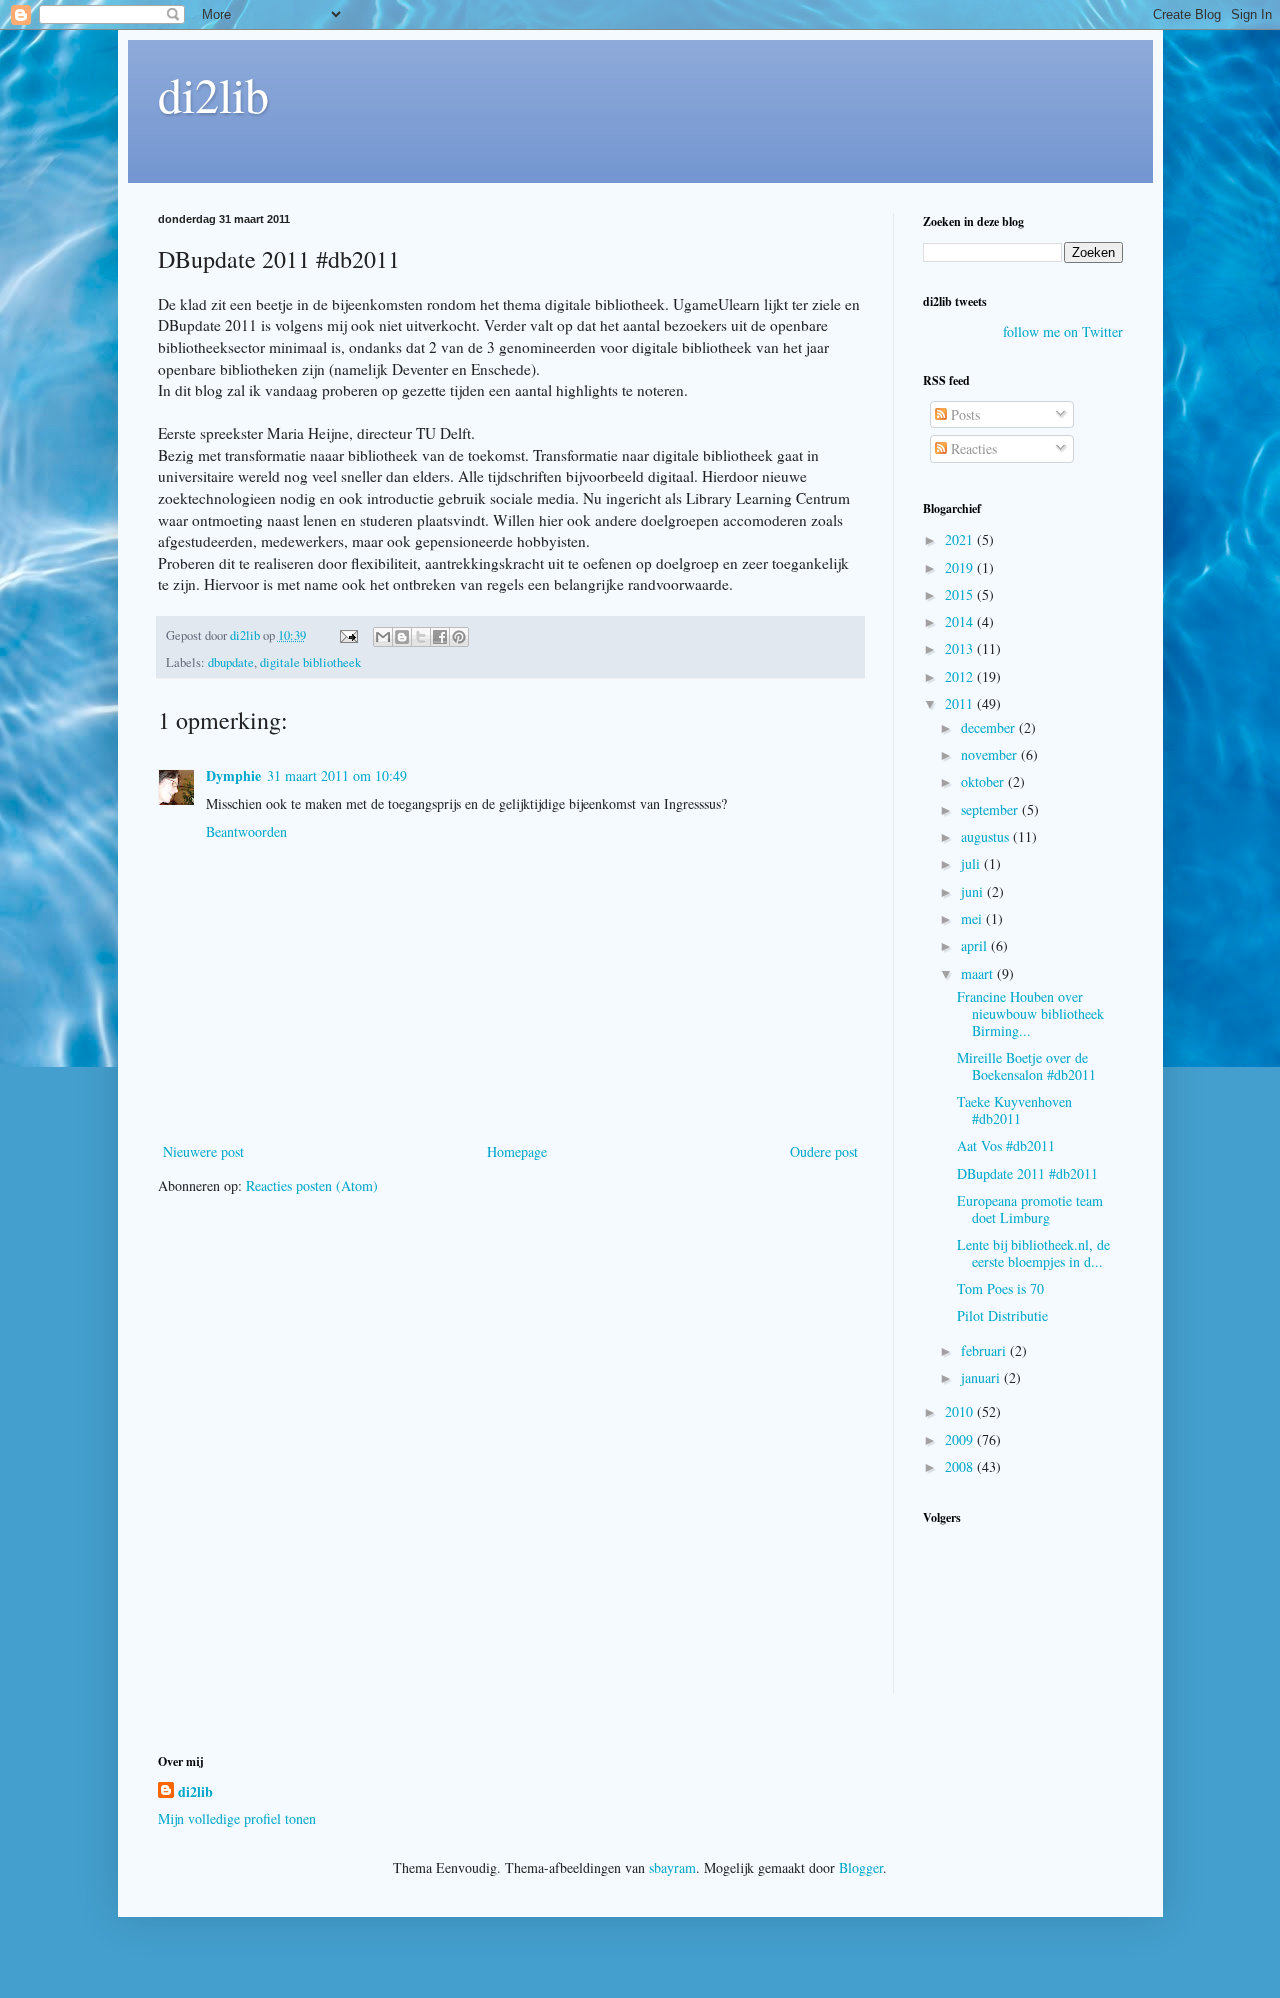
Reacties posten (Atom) (312, 1185)
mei (973, 918)
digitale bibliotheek (310, 662)
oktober (984, 781)
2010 (961, 1411)
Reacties (972, 448)
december (990, 727)
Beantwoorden (246, 831)
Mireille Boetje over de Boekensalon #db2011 (1026, 1066)
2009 (961, 1439)
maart (979, 973)
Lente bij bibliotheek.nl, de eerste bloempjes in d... (1033, 1253)
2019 (961, 567)
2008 (961, 1466)
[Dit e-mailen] (383, 637)
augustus (987, 836)
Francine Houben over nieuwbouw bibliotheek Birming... (1030, 1013)
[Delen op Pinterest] (459, 637)
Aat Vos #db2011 (1006, 1145)
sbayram (672, 1867)
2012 (961, 676)
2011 (961, 703)
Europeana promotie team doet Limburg (1030, 1209)
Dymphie (233, 775)
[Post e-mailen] (347, 635)
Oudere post (824, 1151)
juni (974, 891)
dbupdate (231, 662)
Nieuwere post (203, 1151)
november (991, 754)
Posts (963, 414)
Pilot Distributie (1002, 1315)
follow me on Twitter (1063, 331)
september (991, 809)
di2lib (213, 94)
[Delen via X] (421, 637)
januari (982, 1377)
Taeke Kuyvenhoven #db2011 (1014, 1110)
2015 (961, 594)
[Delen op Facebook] (440, 637)
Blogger (861, 1867)
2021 (961, 539)
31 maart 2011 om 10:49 (337, 775)
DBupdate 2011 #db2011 (1027, 1173)
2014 (961, 621)
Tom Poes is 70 (1000, 1288)
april (976, 945)
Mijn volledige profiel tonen (237, 1818)
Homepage (517, 1151)
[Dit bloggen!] (402, 637)
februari (985, 1350)
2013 (961, 648)
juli (972, 863)
